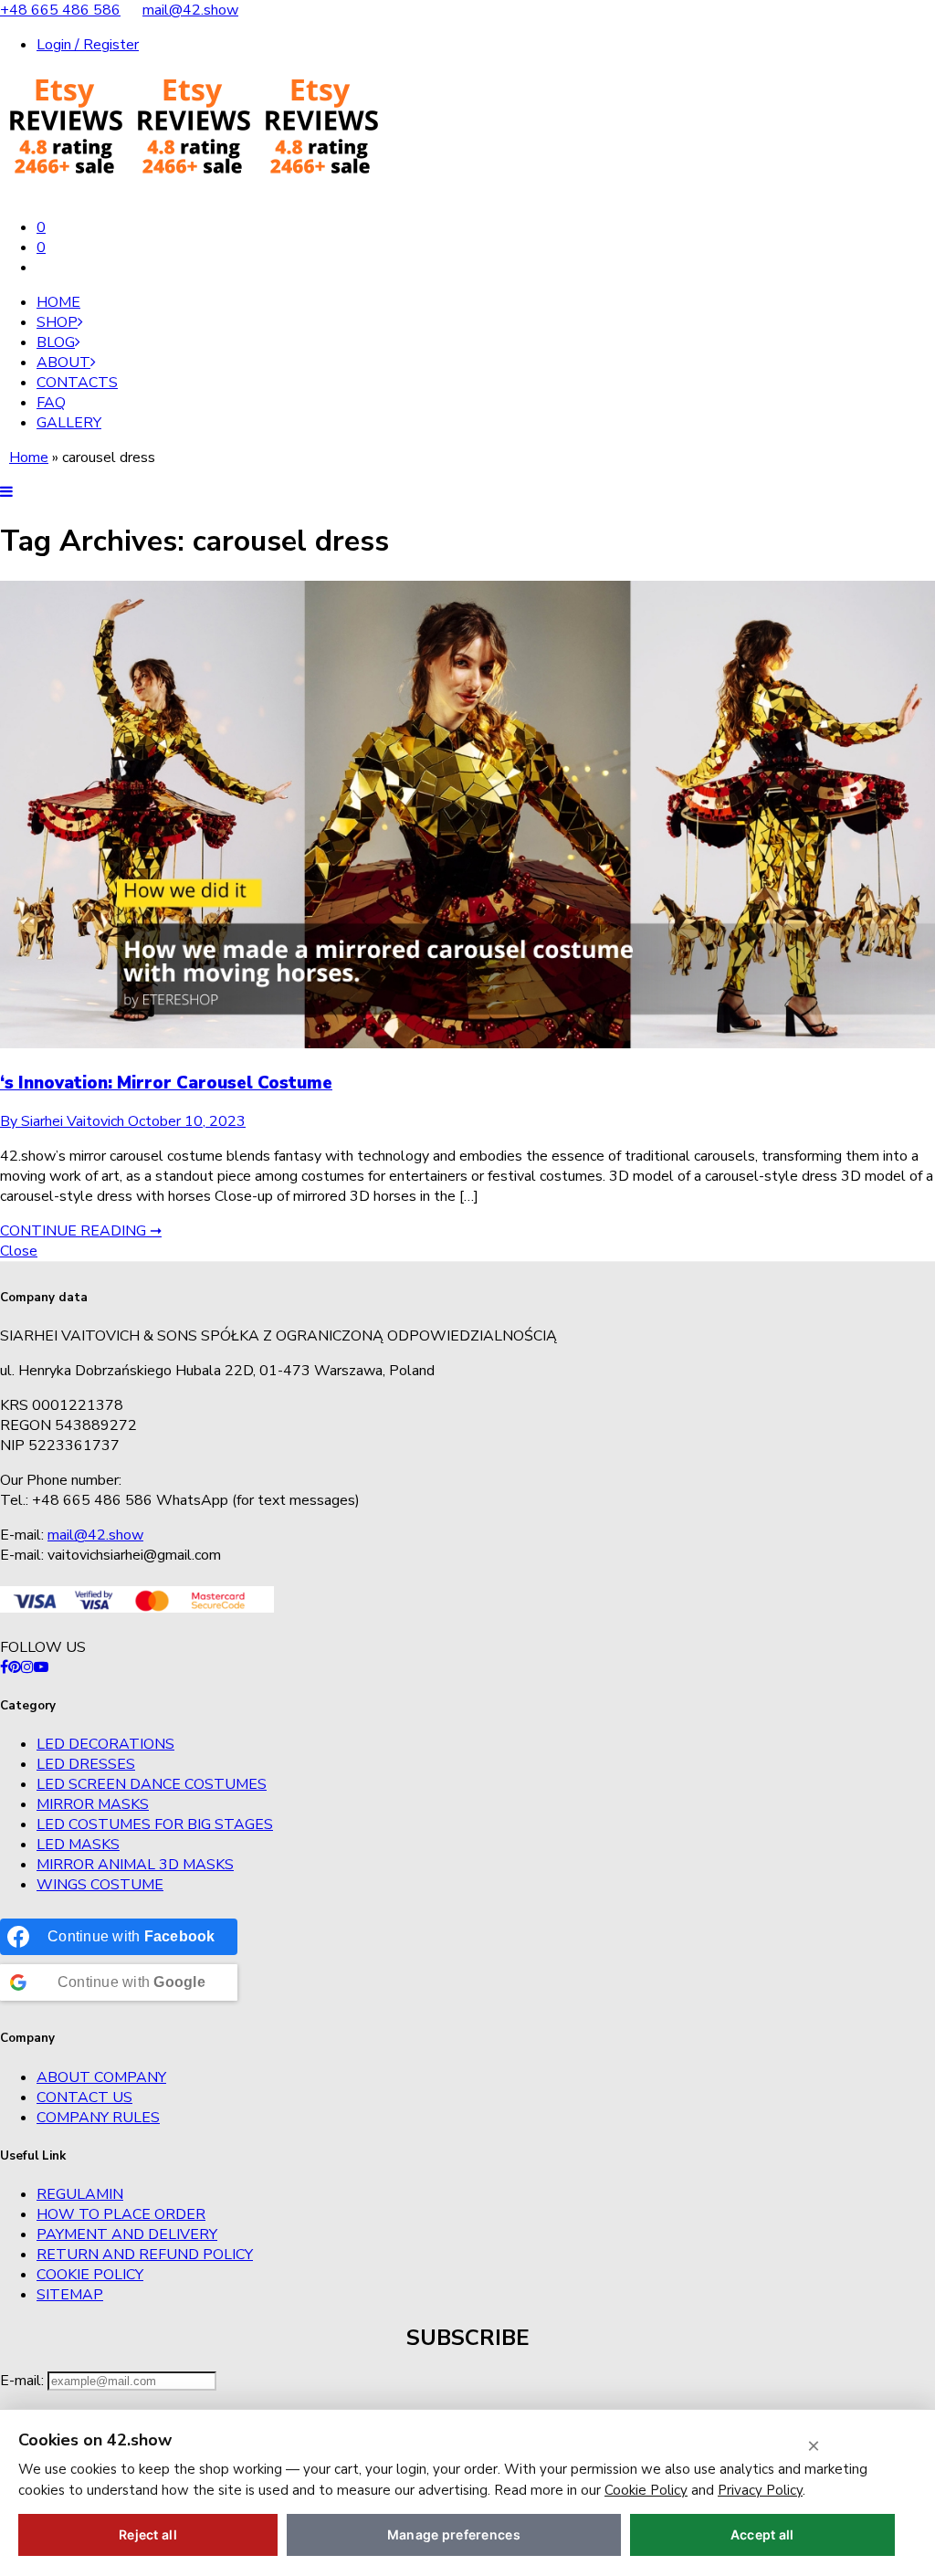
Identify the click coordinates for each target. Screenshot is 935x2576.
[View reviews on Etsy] (192, 193)
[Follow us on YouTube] (41, 1667)
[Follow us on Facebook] (4, 1667)
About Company (101, 2077)
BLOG (56, 342)
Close (19, 1251)
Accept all (762, 2534)
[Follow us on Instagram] (27, 1667)
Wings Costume (100, 1885)
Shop (57, 322)
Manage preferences (454, 2534)
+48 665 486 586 (60, 10)
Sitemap (70, 2295)
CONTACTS (77, 383)
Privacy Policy (760, 2490)
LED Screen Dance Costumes (152, 1784)
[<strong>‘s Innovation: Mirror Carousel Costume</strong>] (467, 1044)
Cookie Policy (90, 2275)
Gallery (69, 423)
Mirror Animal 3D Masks (135, 1865)
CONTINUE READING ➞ (81, 1231)
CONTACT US (84, 2098)
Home (58, 302)
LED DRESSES (86, 1764)
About (63, 363)
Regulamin (80, 2194)
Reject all (148, 2534)
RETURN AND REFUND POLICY (145, 2255)
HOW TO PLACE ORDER (121, 2214)
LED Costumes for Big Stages (155, 1824)
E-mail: (24, 2381)
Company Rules (98, 2118)
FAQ (51, 403)
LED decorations (105, 1744)
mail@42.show (190, 10)
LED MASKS (78, 1845)
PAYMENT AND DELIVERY (127, 2234)
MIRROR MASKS (93, 1804)
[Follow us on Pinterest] (15, 1667)
